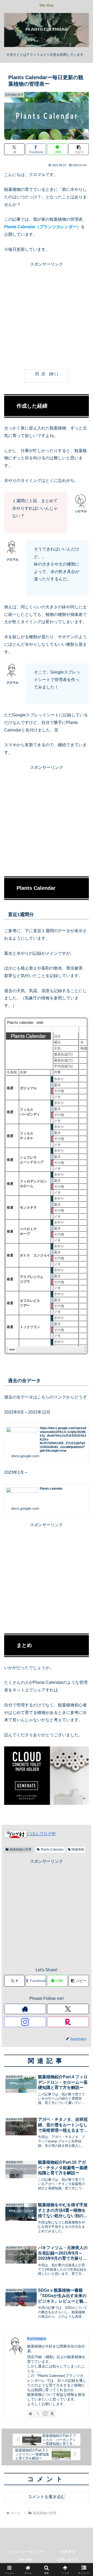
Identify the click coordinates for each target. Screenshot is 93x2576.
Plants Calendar (52, 1849)
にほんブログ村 (41, 1834)
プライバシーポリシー (25, 2552)
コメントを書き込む (47, 2497)
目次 (41, 374)
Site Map (25, 2559)
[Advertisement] (47, 315)
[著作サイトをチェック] (25, 2009)
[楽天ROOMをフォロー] (68, 2022)
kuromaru (37, 2338)
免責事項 (68, 2552)
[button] (79, 149)
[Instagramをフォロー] (25, 2022)
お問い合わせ (68, 2559)
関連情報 (78, 1849)
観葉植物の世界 (21, 1849)
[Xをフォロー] (68, 2009)
